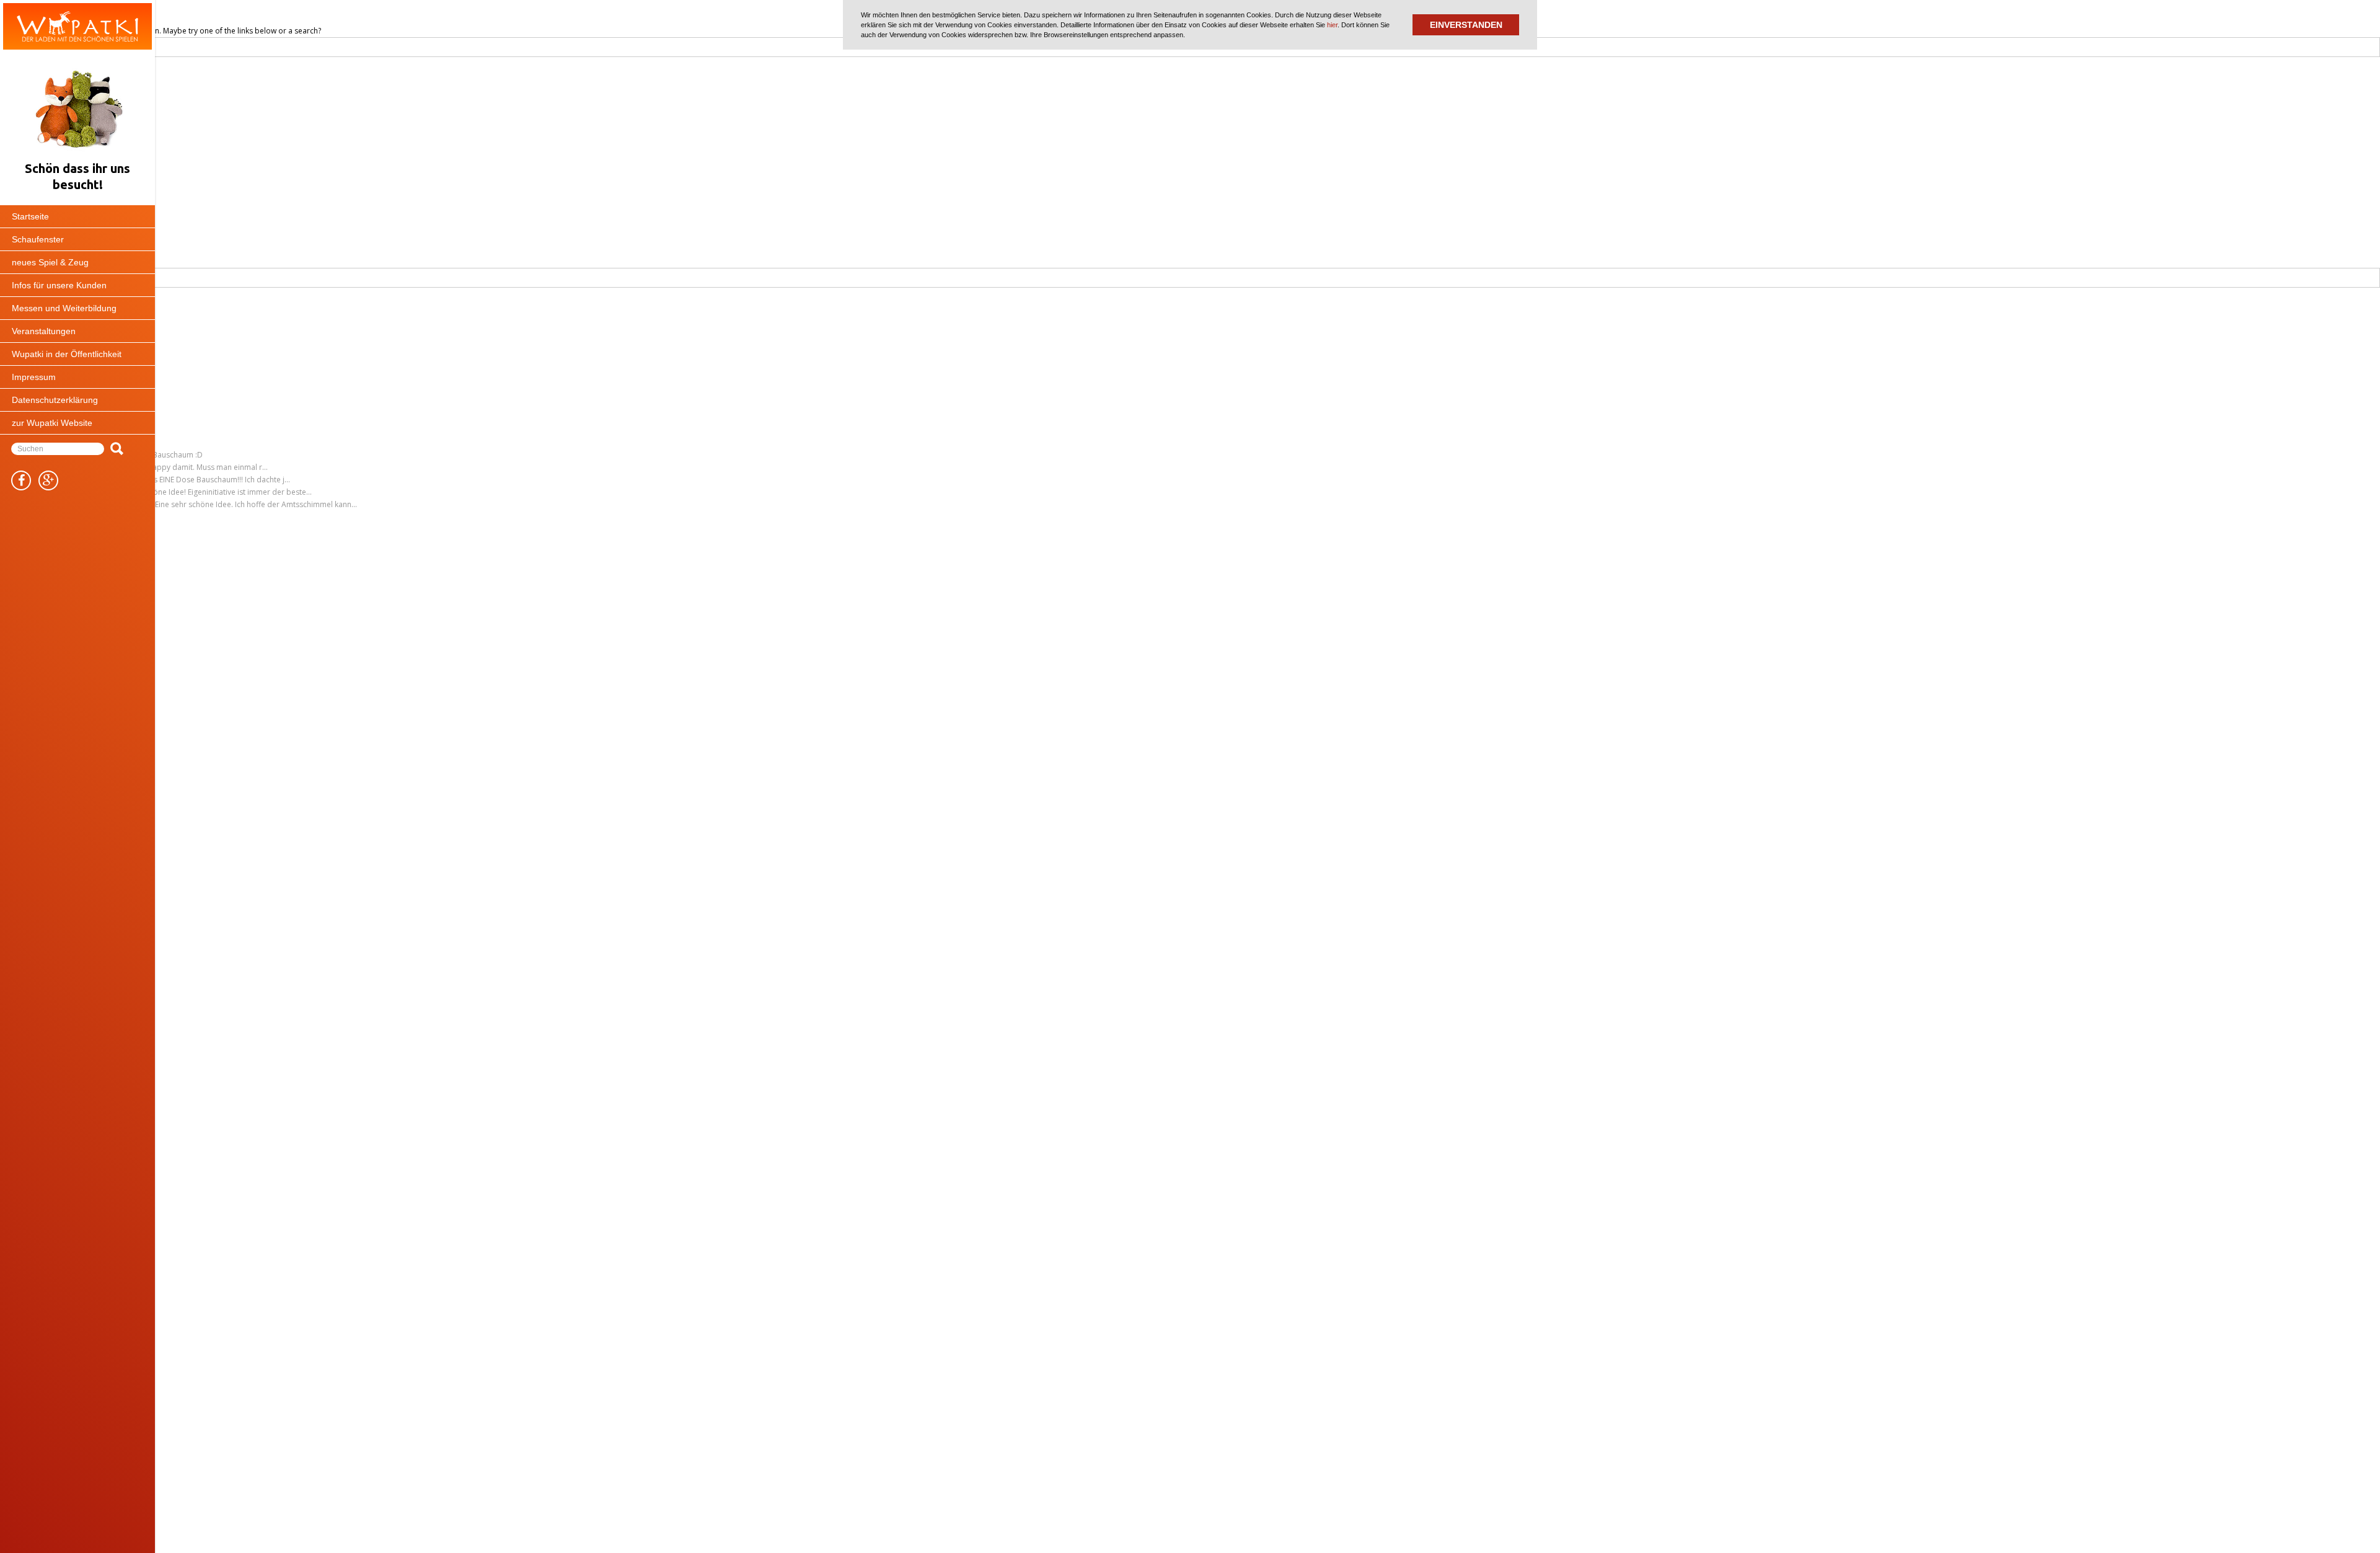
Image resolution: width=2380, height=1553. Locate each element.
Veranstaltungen (44, 331)
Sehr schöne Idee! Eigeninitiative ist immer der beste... (218, 492)
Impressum (34, 377)
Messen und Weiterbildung (64, 308)
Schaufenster (38, 239)
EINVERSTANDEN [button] (1466, 25)
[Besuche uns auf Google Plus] (48, 480)
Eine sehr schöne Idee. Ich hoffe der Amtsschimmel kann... (256, 504)
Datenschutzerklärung (55, 400)
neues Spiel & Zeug (50, 262)
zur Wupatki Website (52, 423)
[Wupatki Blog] (77, 26)
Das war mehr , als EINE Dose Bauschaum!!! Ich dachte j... (192, 480)
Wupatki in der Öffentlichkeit (67, 354)
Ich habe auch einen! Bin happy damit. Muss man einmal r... (165, 467)
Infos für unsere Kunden (59, 285)
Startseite (30, 216)
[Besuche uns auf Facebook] (21, 480)
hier (1332, 25)
